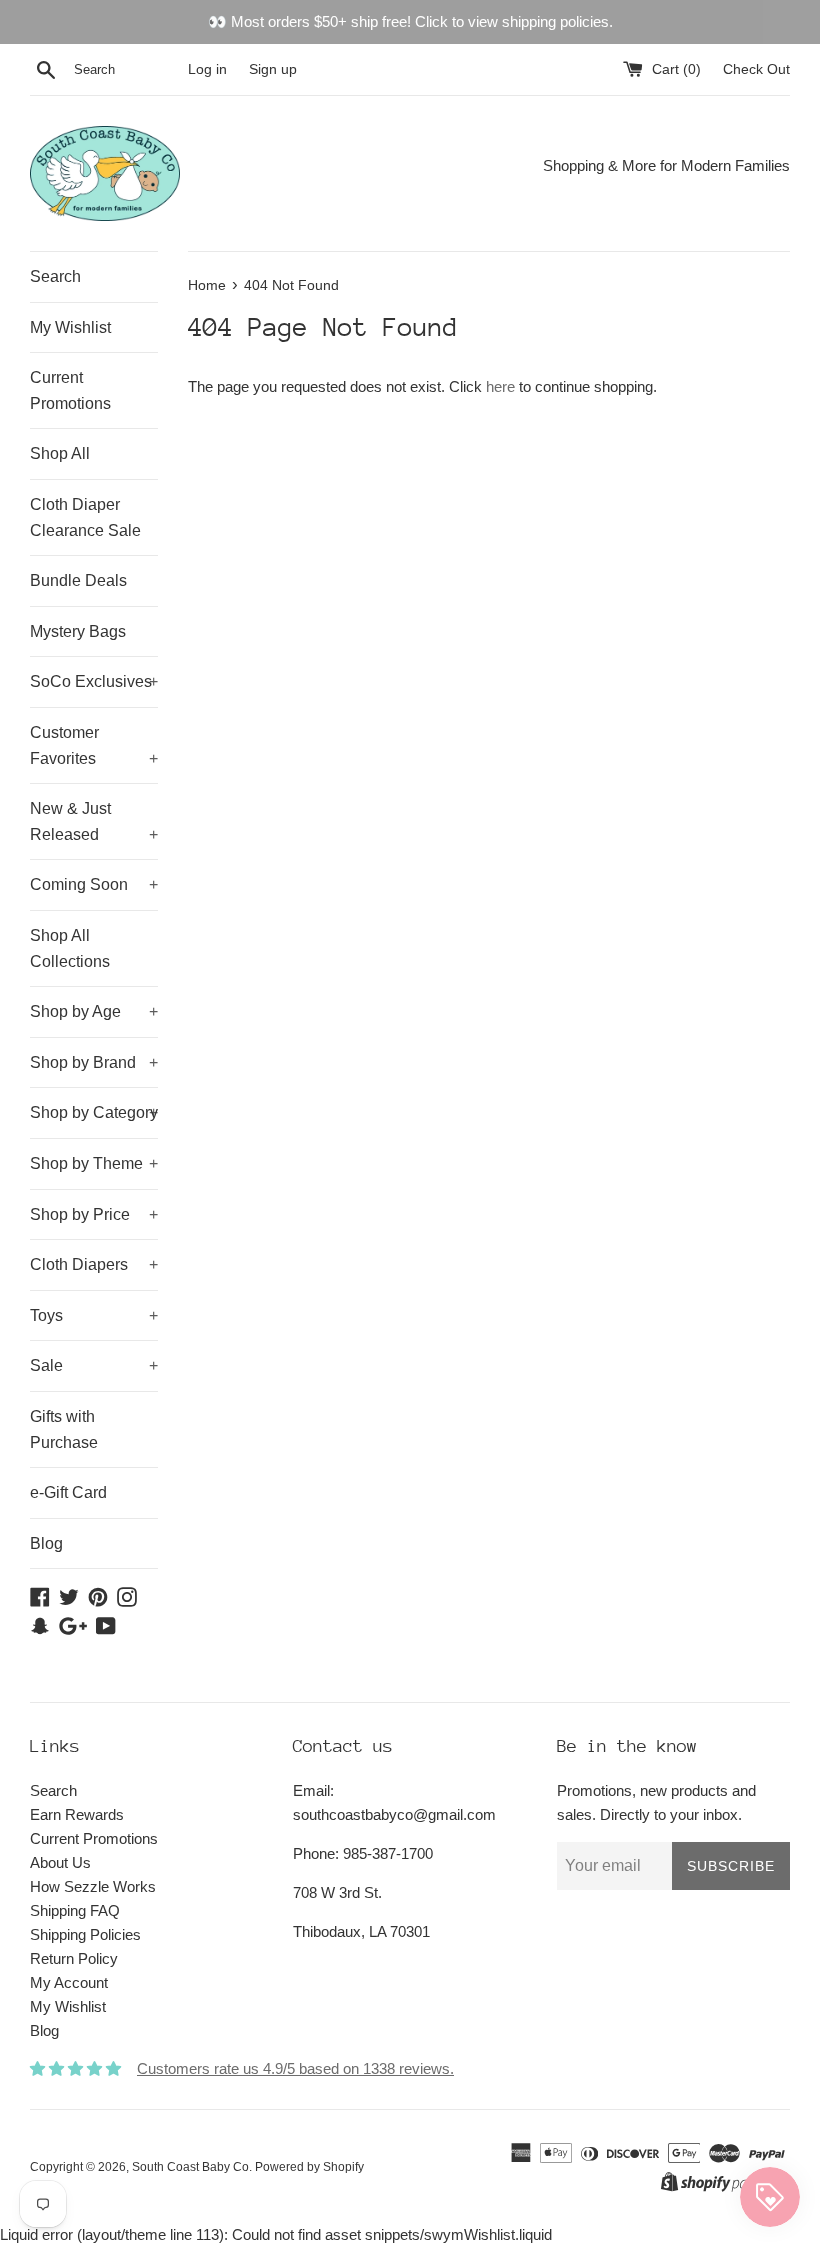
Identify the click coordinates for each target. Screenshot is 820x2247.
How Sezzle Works (93, 1886)
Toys (94, 1315)
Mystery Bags (78, 631)
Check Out (756, 69)
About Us (60, 1862)
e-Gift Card (68, 1492)
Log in (207, 69)
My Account (69, 1982)
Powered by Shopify (309, 2167)
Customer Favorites (94, 745)
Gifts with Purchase (64, 1429)
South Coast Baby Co (190, 2167)
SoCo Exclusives (94, 681)
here (500, 386)
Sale (94, 1365)
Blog (46, 1543)
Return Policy (74, 1958)
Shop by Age (94, 1011)
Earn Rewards (77, 1814)
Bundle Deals (78, 580)
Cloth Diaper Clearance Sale (85, 517)
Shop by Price (94, 1214)
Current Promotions (70, 390)
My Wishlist (70, 327)
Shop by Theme (94, 1163)
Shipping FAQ (75, 1910)
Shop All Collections (70, 948)
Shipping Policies (85, 1934)
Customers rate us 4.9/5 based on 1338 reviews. (295, 2068)
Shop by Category (94, 1112)
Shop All (60, 453)
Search (55, 276)
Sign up (273, 69)
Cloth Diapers (94, 1264)
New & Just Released (94, 821)
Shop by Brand (94, 1062)
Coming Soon (94, 884)
